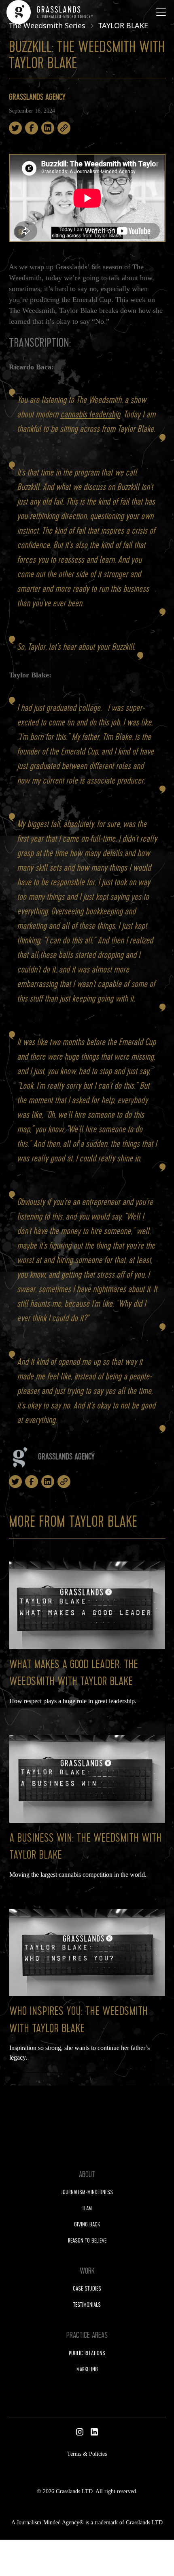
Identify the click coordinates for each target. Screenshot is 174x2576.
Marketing (87, 2370)
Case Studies (87, 2289)
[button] (159, 12)
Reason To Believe (87, 2241)
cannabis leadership (90, 415)
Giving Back (87, 2225)
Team (87, 2209)
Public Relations (87, 2354)
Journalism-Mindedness (87, 2193)
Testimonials (87, 2306)
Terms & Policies (87, 2454)
